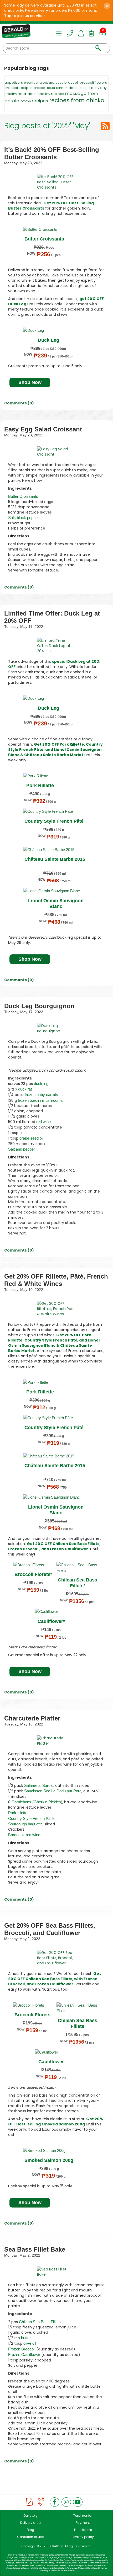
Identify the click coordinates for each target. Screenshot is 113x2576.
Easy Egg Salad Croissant (43, 429)
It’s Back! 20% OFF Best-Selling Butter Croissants (52, 153)
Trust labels (83, 2530)
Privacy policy (83, 2537)
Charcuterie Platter (32, 1718)
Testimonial (83, 2516)
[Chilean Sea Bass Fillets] (77, 1568)
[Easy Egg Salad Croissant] (56, 452)
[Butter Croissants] (44, 229)
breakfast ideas (51, 83)
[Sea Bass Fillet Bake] (56, 2272)
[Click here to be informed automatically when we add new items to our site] (105, 126)
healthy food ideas (20, 94)
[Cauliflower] (51, 1612)
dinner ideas (67, 88)
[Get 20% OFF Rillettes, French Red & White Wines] (56, 1309)
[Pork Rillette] (39, 776)
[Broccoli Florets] (33, 1565)
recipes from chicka (77, 100)
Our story (30, 2516)
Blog (30, 2530)
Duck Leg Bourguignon (39, 1006)
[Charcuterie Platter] (56, 1741)
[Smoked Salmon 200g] (48, 2150)
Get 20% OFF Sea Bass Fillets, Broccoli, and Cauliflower (50, 1929)
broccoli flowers (93, 82)
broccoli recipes (19, 88)
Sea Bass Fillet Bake (35, 2249)
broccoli (71, 82)
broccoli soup (44, 88)
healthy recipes (51, 94)
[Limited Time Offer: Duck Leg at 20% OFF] (56, 646)
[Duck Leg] (48, 330)
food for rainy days (94, 88)
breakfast (31, 83)
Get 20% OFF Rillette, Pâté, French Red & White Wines (56, 1280)
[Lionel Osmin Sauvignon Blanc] (55, 891)
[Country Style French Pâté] (53, 811)
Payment (83, 2523)
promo (26, 101)
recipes (40, 101)
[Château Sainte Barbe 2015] (54, 850)
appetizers (14, 82)
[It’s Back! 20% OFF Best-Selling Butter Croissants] (56, 182)
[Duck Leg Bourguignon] (56, 1028)
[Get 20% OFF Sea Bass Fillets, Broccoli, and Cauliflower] (56, 1958)
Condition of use (30, 2537)
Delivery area (30, 2523)
